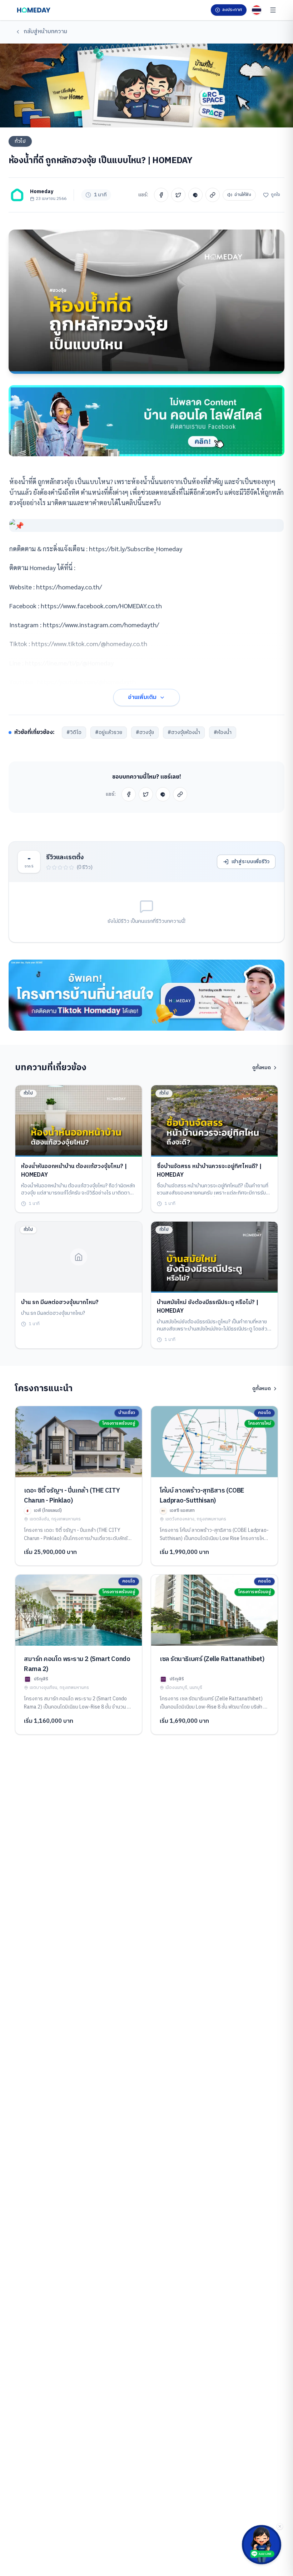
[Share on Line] (195, 195)
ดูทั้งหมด (262, 1068)
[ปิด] (280, 2526)
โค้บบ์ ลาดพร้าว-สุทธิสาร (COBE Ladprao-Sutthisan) (202, 1496)
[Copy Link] (213, 195)
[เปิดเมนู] (273, 10)
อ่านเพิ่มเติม (142, 697)
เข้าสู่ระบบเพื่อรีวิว (250, 862)
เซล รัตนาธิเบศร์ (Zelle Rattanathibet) (212, 1659)
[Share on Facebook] (161, 195)
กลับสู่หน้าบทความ (45, 32)
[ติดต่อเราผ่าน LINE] (262, 2545)
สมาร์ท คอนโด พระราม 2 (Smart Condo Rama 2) (77, 1664)
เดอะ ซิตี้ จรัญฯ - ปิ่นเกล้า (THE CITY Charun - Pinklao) (72, 1496)
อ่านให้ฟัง (243, 195)
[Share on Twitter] (178, 195)
